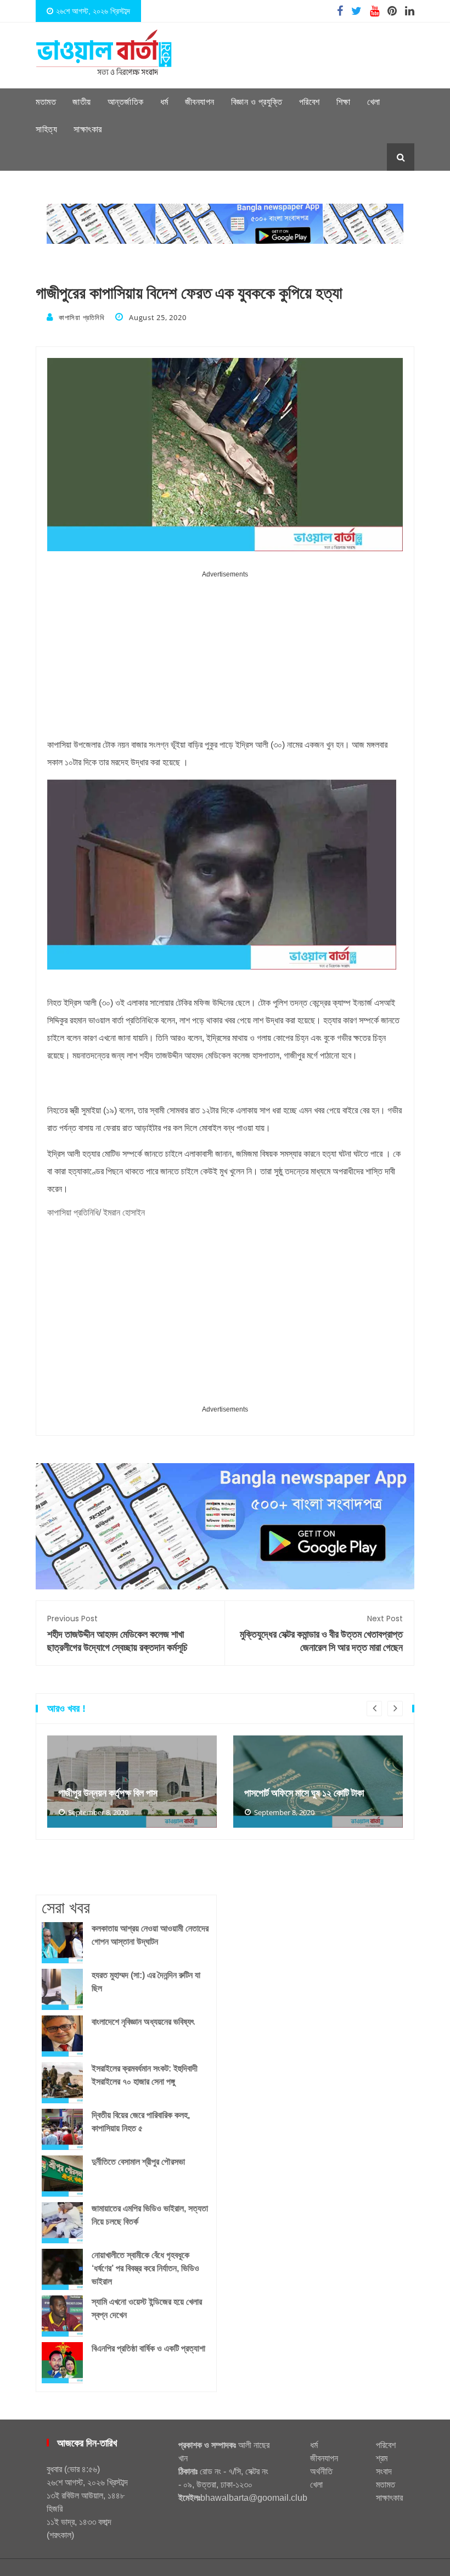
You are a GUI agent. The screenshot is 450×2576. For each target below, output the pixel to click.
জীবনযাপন (200, 102)
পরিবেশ (310, 102)
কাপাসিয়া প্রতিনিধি (81, 317)
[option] (132, 1782)
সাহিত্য (46, 129)
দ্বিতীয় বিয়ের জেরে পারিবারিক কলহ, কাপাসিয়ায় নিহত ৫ (141, 2122)
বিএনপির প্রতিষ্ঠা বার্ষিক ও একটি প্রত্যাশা (148, 2348)
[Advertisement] (225, 658)
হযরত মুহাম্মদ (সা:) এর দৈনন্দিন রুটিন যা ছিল (146, 1982)
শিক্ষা (344, 102)
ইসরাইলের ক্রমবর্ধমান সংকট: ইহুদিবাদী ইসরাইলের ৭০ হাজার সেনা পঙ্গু (145, 2075)
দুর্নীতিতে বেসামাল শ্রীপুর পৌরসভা (138, 2162)
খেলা (374, 102)
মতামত (46, 102)
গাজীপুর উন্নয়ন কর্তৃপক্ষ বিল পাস (108, 1793)
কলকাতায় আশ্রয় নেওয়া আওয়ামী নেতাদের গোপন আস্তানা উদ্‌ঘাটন (150, 1935)
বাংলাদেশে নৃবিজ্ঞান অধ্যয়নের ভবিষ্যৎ (143, 2022)
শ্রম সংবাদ (384, 2465)
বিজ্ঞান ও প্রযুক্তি (257, 102)
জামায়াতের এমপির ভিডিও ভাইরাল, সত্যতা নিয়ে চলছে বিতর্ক (150, 2215)
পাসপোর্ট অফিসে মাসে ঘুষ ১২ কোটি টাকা (304, 1793)
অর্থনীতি (321, 2471)
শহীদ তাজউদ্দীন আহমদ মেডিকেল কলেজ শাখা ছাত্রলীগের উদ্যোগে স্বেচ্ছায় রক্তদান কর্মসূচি (117, 1634)
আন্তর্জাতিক (126, 102)
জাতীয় (82, 102)
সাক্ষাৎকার (88, 129)
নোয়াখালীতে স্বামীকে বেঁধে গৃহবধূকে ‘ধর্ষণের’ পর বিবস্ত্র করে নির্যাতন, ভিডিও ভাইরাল (145, 2268)
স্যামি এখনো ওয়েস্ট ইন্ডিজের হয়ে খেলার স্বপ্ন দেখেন (147, 2308)
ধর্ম (164, 102)
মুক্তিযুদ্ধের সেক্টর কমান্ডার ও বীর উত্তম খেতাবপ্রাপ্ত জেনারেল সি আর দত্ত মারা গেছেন (321, 1634)
